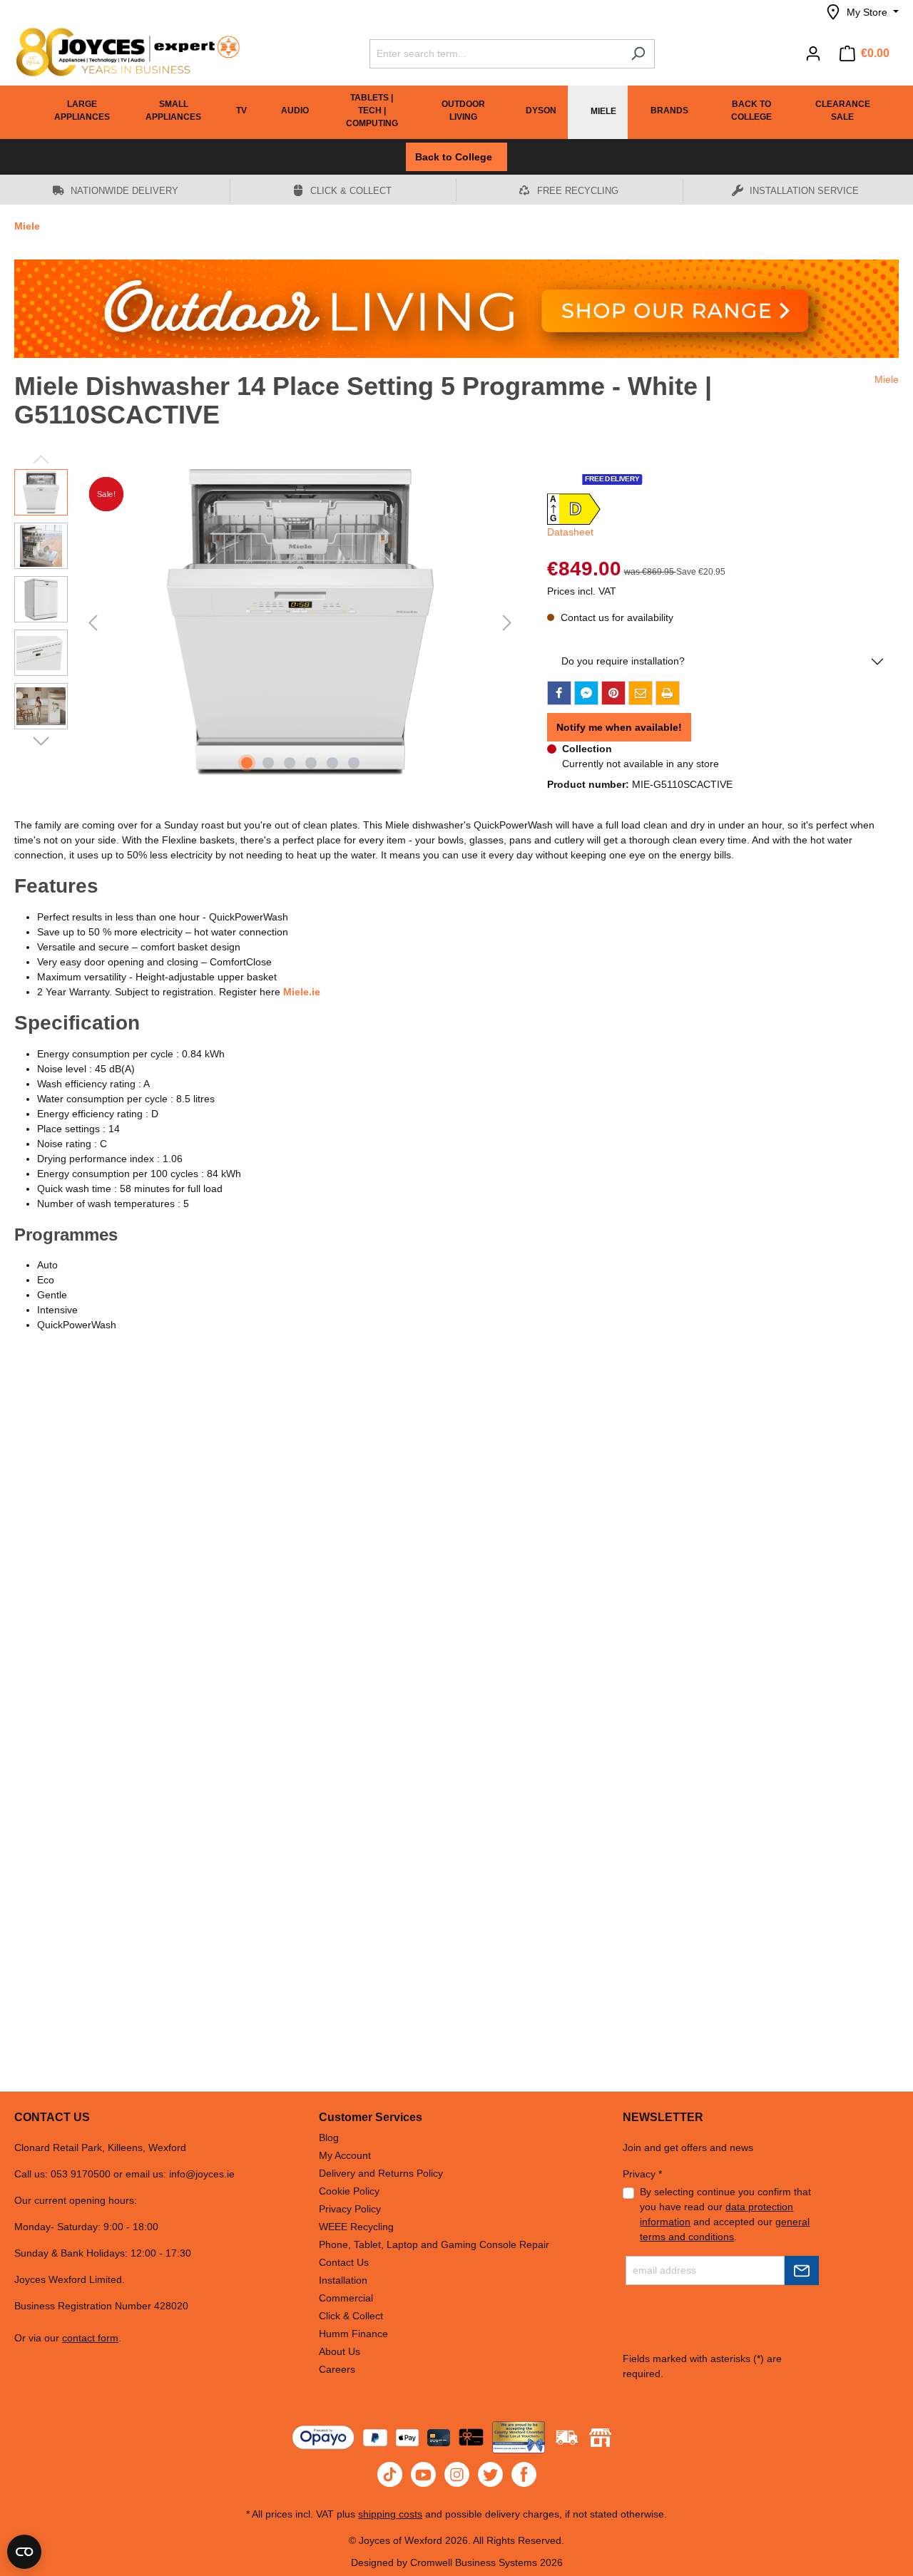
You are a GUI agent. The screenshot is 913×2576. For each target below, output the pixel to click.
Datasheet (570, 532)
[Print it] (668, 693)
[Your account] (813, 53)
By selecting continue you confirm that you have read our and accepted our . (725, 2214)
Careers (337, 2369)
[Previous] (93, 623)
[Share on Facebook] (559, 693)
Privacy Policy (350, 2209)
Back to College (456, 157)
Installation (343, 2280)
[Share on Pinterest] (613, 693)
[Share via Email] (641, 693)
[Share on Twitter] (586, 693)
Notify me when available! (619, 727)
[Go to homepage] (121, 52)
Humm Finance (353, 2334)
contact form (90, 2338)
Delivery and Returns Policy (381, 2173)
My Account (345, 2155)
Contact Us (344, 2262)
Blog (329, 2138)
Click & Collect (351, 2316)
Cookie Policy (349, 2191)
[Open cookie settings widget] (24, 2552)
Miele (887, 379)
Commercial (346, 2298)
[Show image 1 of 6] (247, 763)
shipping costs (390, 2514)
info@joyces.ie (202, 2174)
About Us (340, 2351)
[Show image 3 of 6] (290, 763)
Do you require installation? (623, 661)
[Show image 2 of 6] (268, 763)
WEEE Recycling (356, 2227)
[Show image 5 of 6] (332, 763)
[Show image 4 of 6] (311, 763)
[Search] (638, 54)
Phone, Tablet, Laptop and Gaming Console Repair (434, 2244)
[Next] (507, 623)
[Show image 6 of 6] (354, 763)
